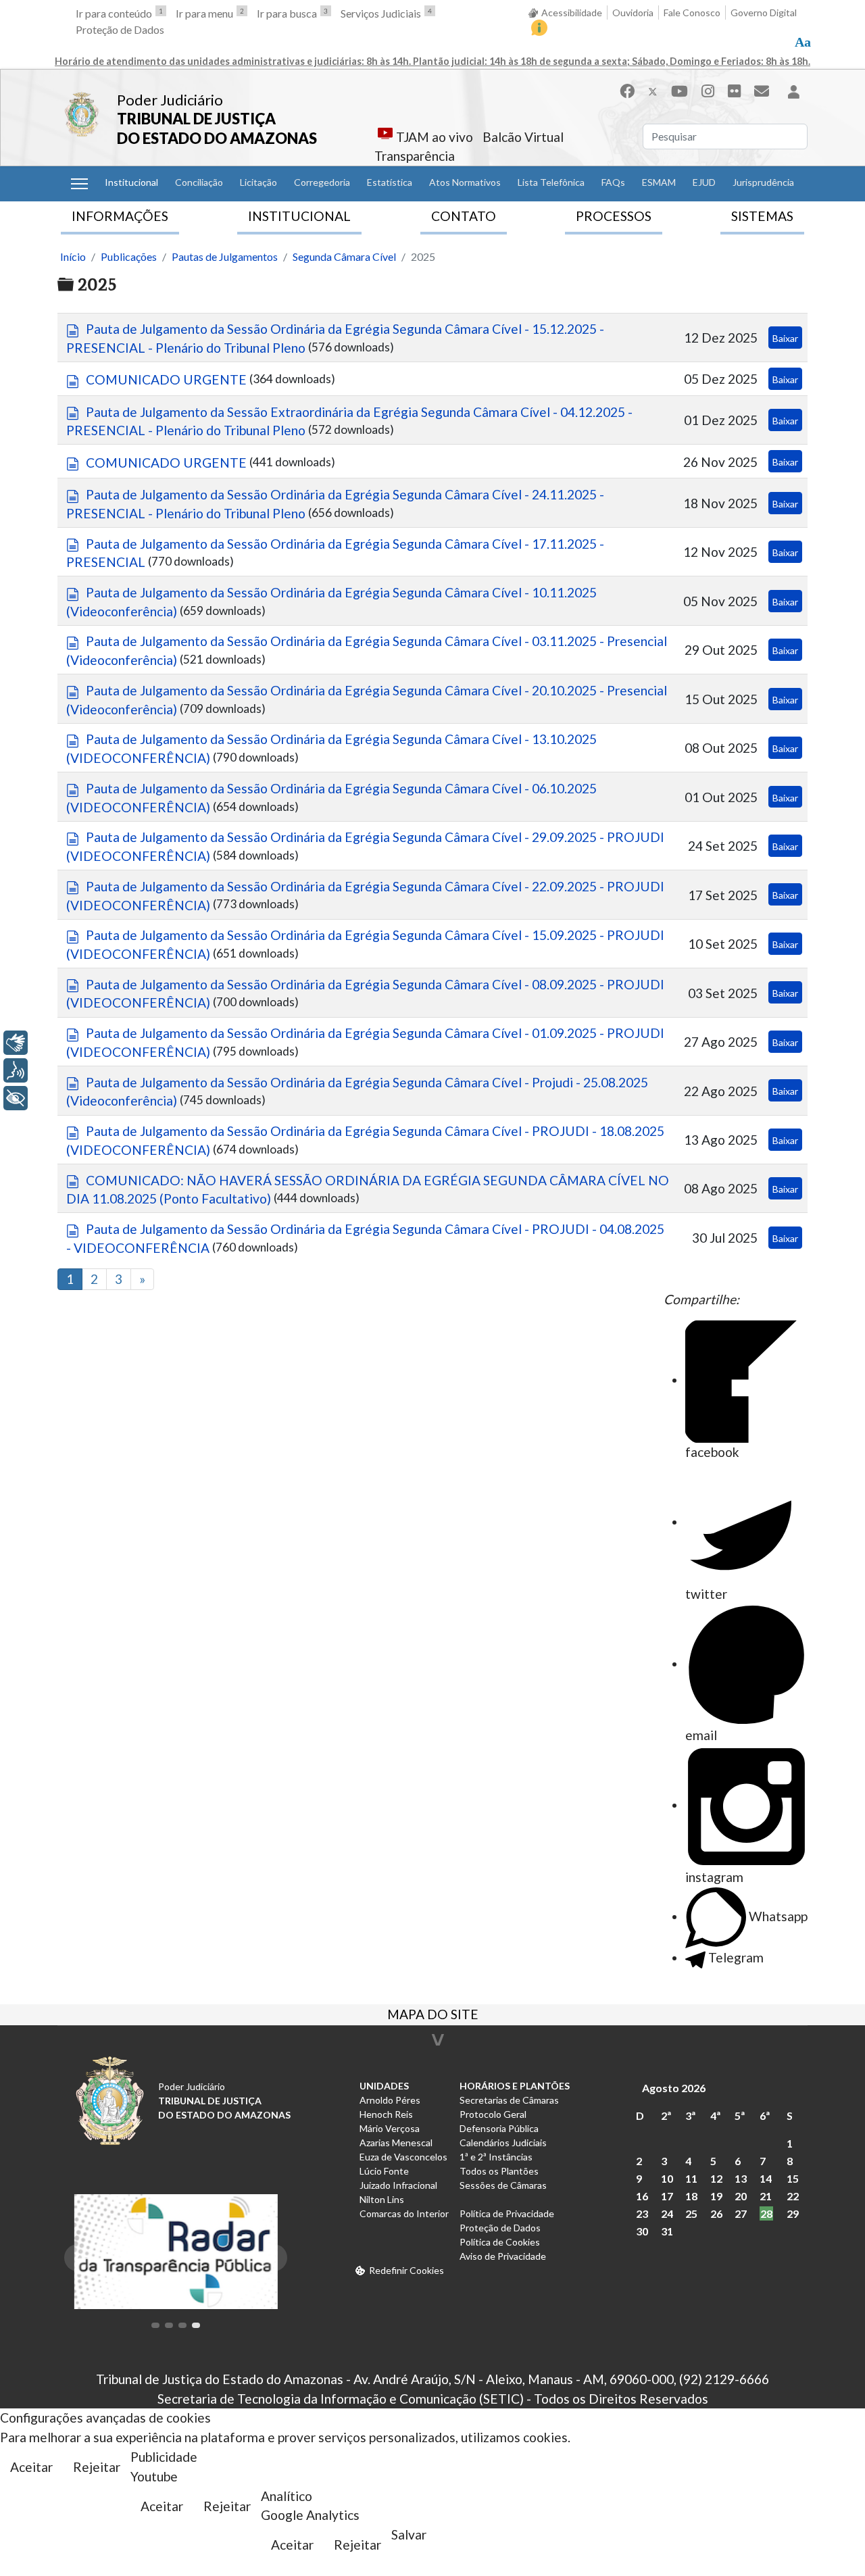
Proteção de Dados (120, 29)
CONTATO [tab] (464, 216)
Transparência (415, 156)
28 (766, 2213)
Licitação (258, 182)
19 (716, 2196)
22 (793, 2196)
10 (667, 2178)
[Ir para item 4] (196, 2325)
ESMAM (659, 182)
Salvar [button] (409, 2534)
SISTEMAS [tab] (762, 216)
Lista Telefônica (551, 182)
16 (642, 2196)
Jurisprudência (763, 182)
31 (667, 2231)
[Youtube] (679, 91)
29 (793, 2213)
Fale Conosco (692, 13)
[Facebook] (627, 91)
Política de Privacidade (507, 2213)
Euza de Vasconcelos (403, 2157)
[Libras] (16, 1043)
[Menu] (79, 184)
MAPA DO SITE (433, 2016)
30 (642, 2231)
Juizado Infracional (398, 2185)
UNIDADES (384, 2086)
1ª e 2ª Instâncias (496, 2157)
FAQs (613, 182)
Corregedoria (322, 182)
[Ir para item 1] (155, 2325)
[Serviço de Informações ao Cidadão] (539, 28)
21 (766, 2196)
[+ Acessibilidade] (16, 1098)
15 (793, 2178)
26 (716, 2213)
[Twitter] (653, 91)
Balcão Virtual (523, 137)
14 (766, 2178)
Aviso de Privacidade (503, 2256)
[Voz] (16, 1070)
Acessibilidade (572, 13)
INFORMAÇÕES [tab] (120, 216)
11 (691, 2178)
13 (741, 2178)
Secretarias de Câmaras (509, 2100)
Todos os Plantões (499, 2171)
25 (691, 2213)
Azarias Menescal (396, 2142)
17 (667, 2196)
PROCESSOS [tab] (614, 216)
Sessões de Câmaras (503, 2185)
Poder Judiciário (170, 100)
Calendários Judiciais (503, 2142)
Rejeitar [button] (97, 2467)
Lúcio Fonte (384, 2171)
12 (716, 2178)
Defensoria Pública (499, 2128)
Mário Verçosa (390, 2128)
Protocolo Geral (493, 2114)
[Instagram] (708, 91)
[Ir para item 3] (182, 2325)
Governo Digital (764, 13)
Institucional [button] (131, 182)
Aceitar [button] (31, 2467)
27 (741, 2213)
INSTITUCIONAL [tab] (299, 216)
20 (741, 2196)
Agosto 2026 (674, 2088)
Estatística (390, 182)
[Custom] (762, 91)
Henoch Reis (386, 2114)
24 (667, 2213)
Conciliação (199, 182)
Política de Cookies (500, 2242)
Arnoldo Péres (390, 2100)
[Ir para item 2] (169, 2325)
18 (691, 2196)
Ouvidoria (633, 13)
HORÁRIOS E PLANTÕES (515, 2086)
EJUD (704, 182)
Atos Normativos (465, 182)
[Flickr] (734, 91)
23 (642, 2213)
